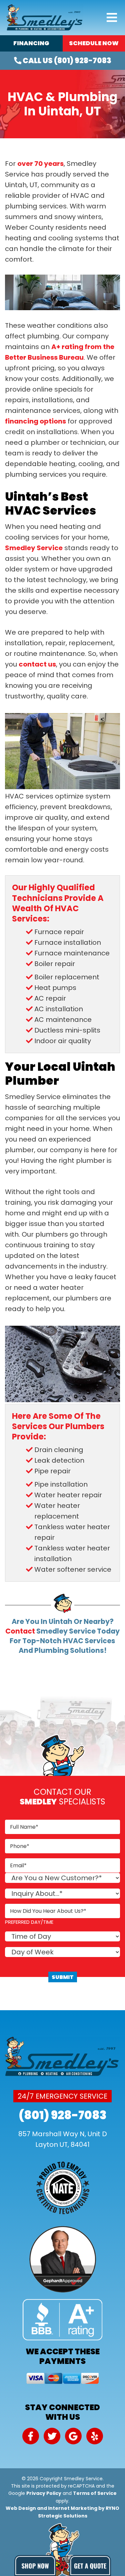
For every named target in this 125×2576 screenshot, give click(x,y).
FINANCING (31, 43)
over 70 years (40, 164)
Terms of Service (95, 2493)
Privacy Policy (44, 2493)
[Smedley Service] (45, 17)
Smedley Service (34, 548)
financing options (35, 421)
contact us (37, 664)
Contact (20, 1631)
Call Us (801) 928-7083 (66, 61)
